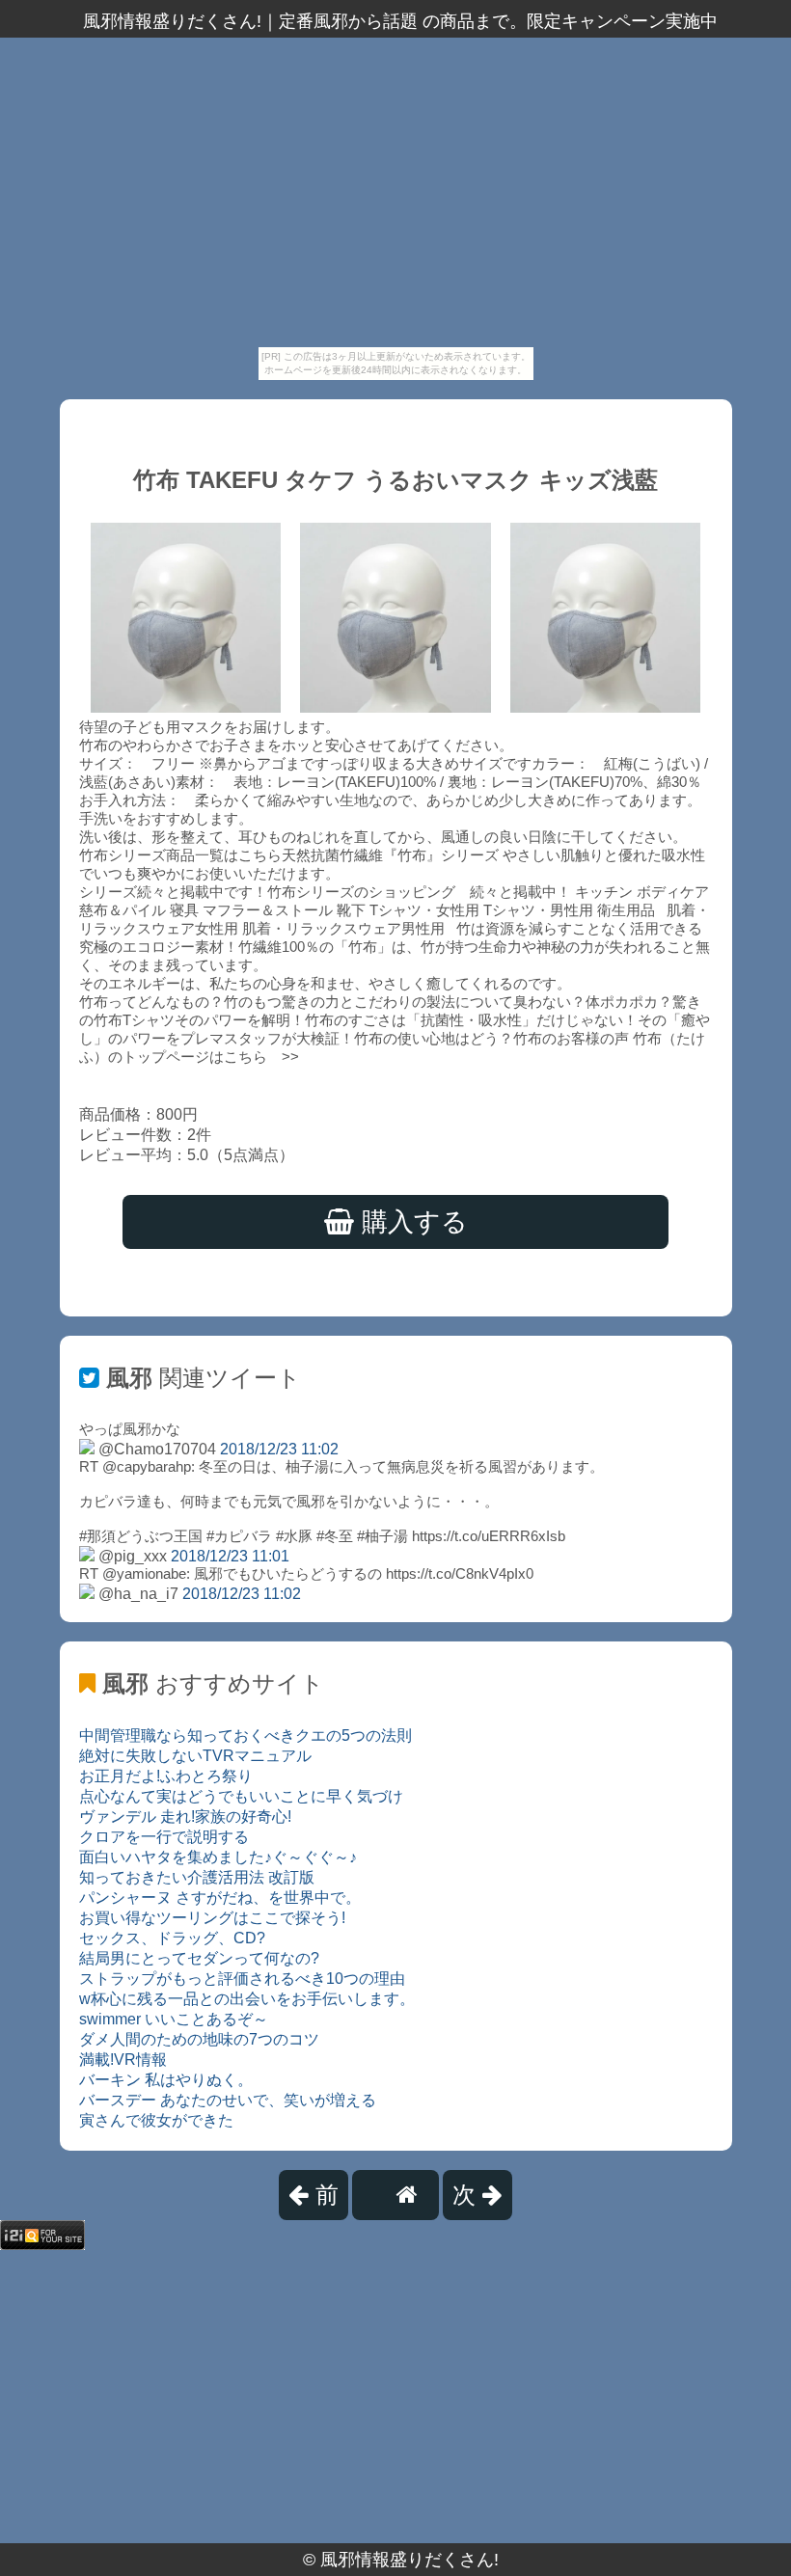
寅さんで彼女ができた (156, 2120)
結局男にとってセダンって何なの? (199, 1958)
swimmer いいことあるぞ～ (174, 2019)
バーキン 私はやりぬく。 (166, 2080)
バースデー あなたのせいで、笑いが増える (228, 2100)
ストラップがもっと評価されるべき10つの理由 (242, 1979)
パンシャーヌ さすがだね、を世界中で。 (220, 1898)
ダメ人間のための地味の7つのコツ (199, 2039)
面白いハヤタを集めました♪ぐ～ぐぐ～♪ (218, 1857)
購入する (411, 1222)
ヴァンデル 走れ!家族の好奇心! (185, 1817)
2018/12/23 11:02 (279, 1449)
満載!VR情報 (123, 2060)
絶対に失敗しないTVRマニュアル (195, 1756)
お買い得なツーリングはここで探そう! (212, 1918)
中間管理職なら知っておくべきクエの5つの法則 (245, 1735)
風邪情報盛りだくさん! (409, 2560)
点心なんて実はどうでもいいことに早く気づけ (241, 1796)
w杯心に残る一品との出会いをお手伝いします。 (247, 1999)
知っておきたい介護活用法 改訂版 (197, 1877)
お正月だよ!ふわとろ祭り (166, 1776)
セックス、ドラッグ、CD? (172, 1938)
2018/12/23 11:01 (230, 1556)
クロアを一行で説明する (164, 1837)
